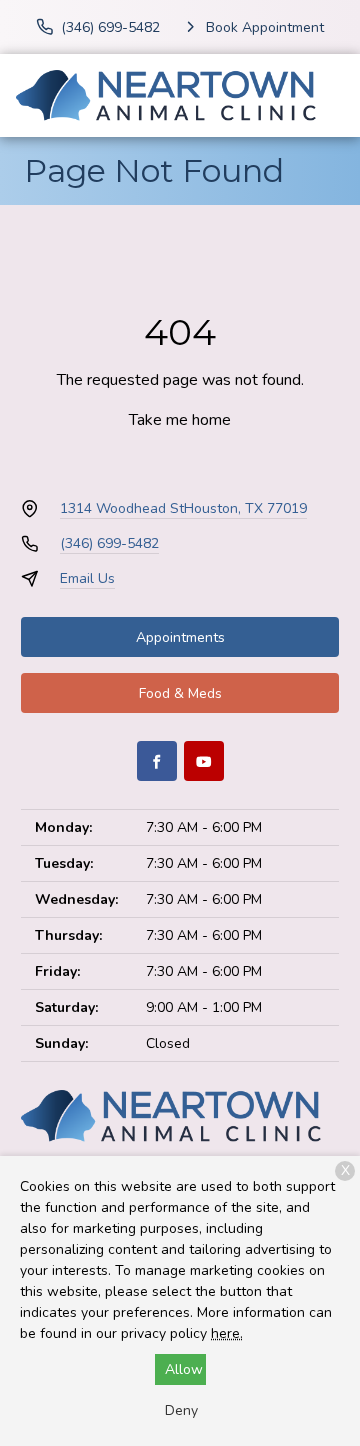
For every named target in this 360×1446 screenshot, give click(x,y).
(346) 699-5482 (109, 543)
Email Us (87, 578)
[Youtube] (204, 761)
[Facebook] (157, 761)
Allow (184, 1369)
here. (227, 1333)
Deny (181, 1410)
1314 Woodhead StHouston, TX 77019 (183, 508)
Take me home (180, 420)
